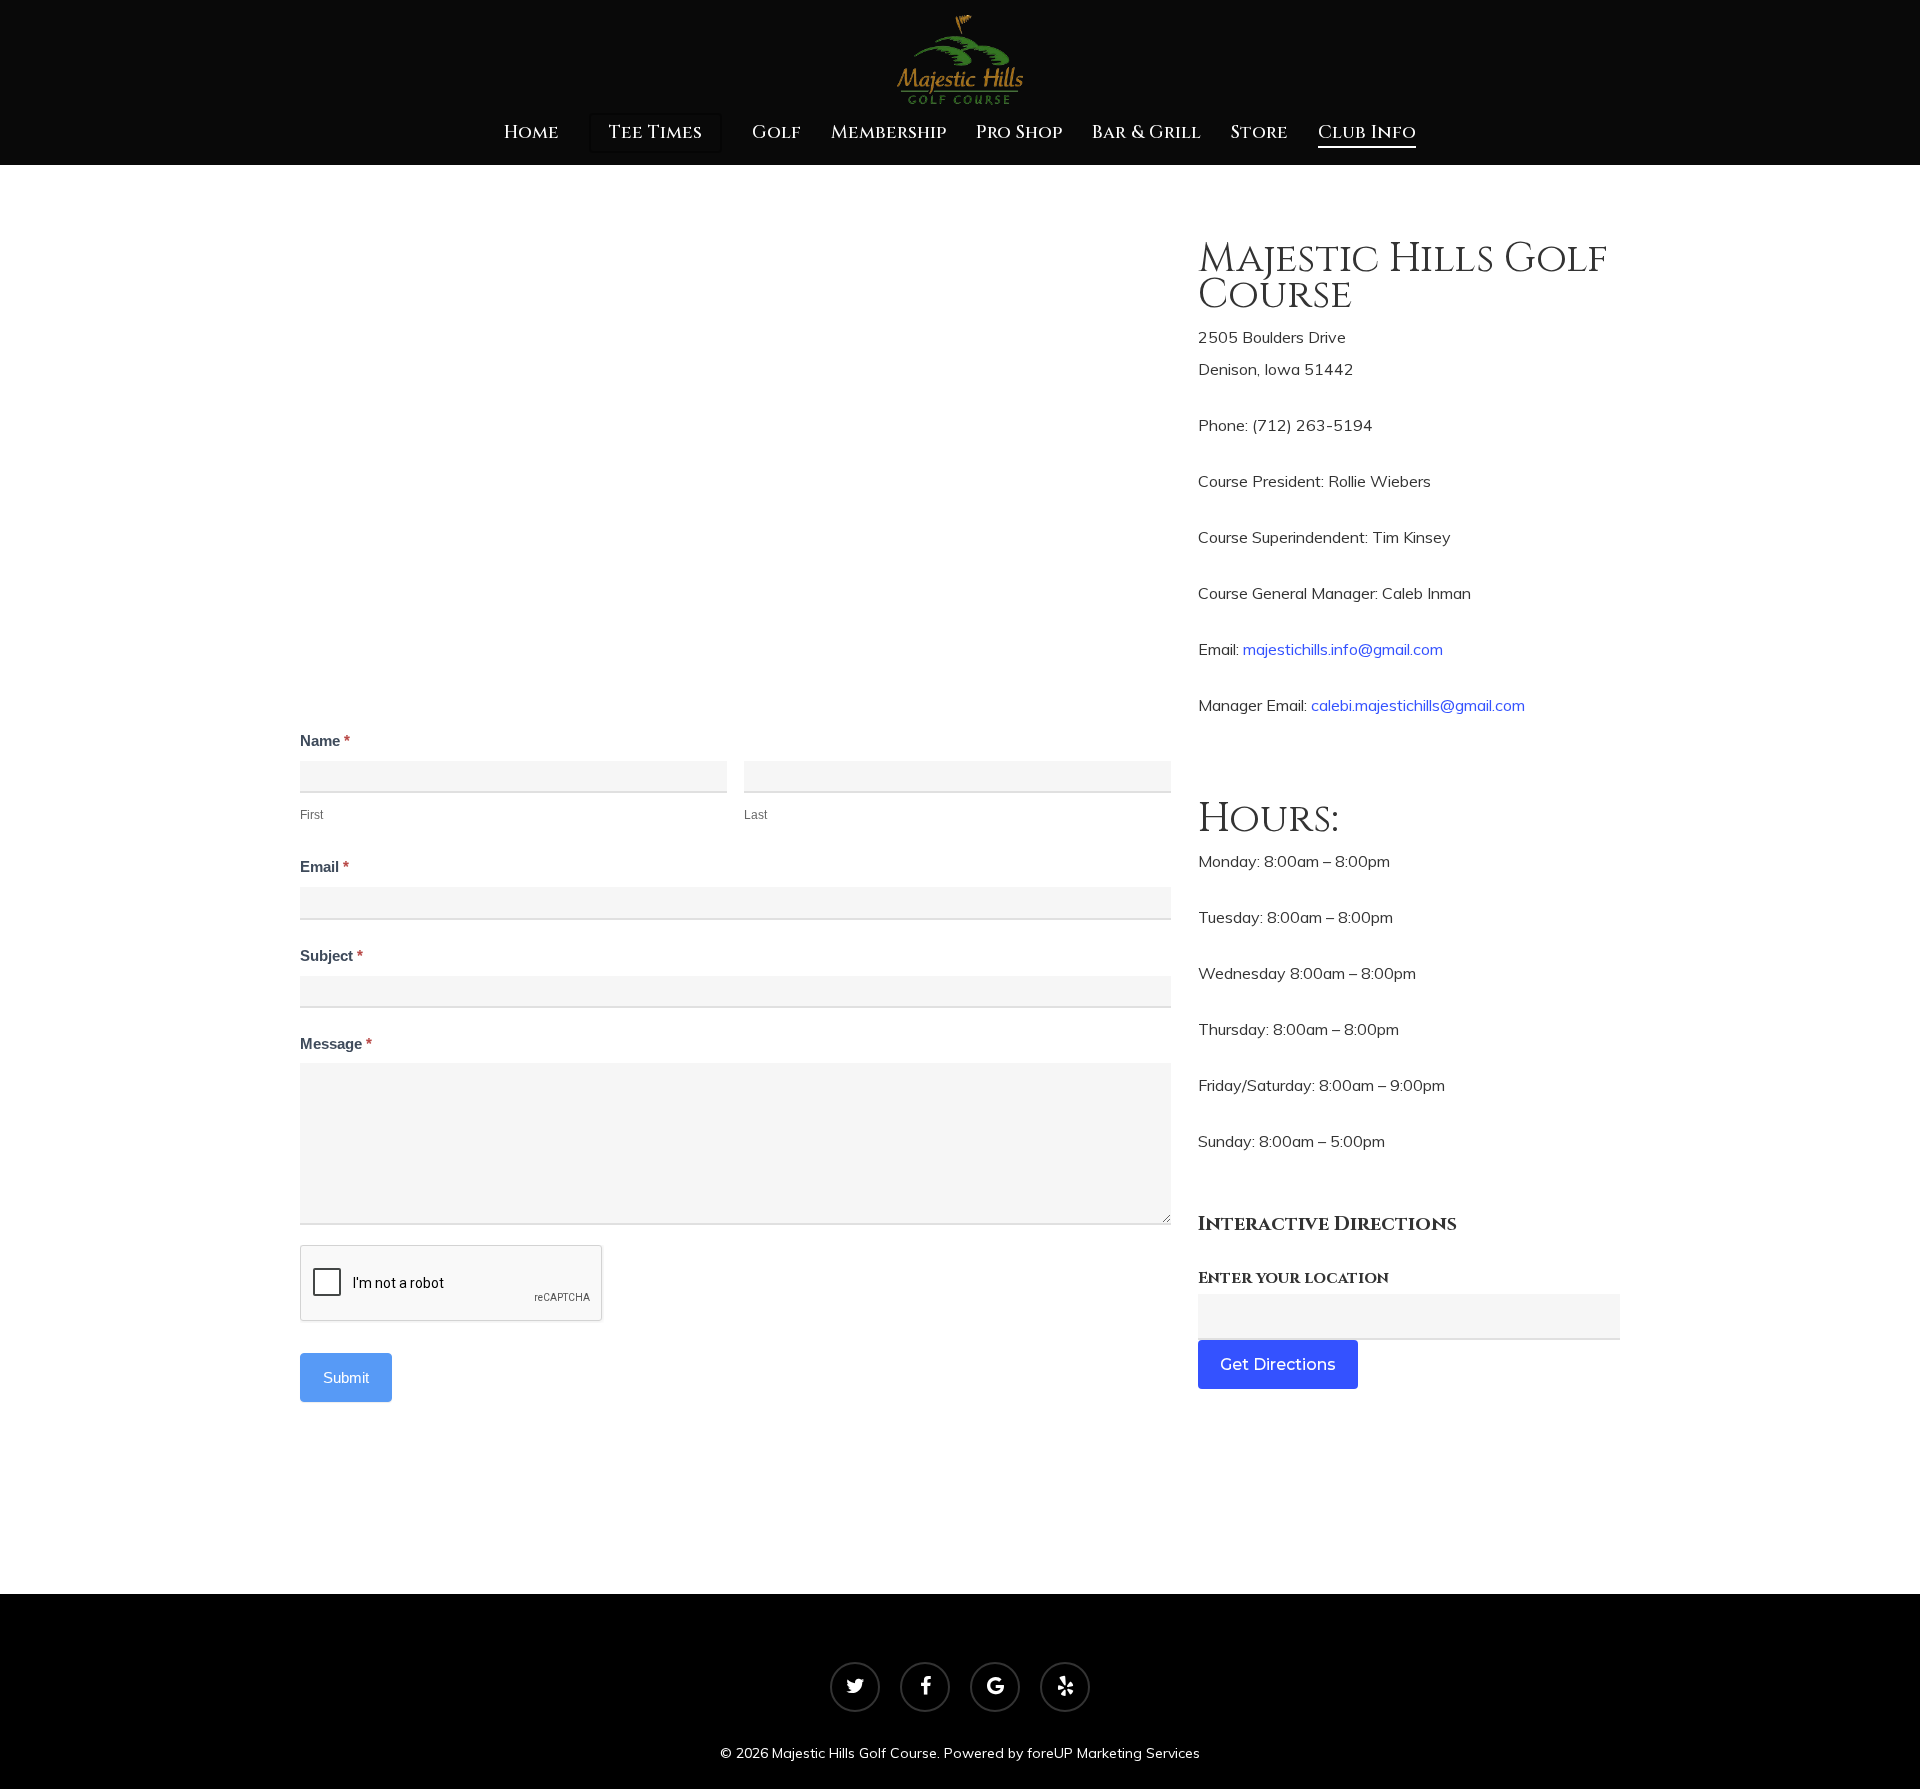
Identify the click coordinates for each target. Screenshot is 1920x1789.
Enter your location (1293, 1278)
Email (324, 866)
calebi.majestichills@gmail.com (1418, 705)
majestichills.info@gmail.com (1343, 649)
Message (336, 1043)
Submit (346, 1377)
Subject (331, 955)
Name (325, 740)
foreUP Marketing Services (1113, 1753)
